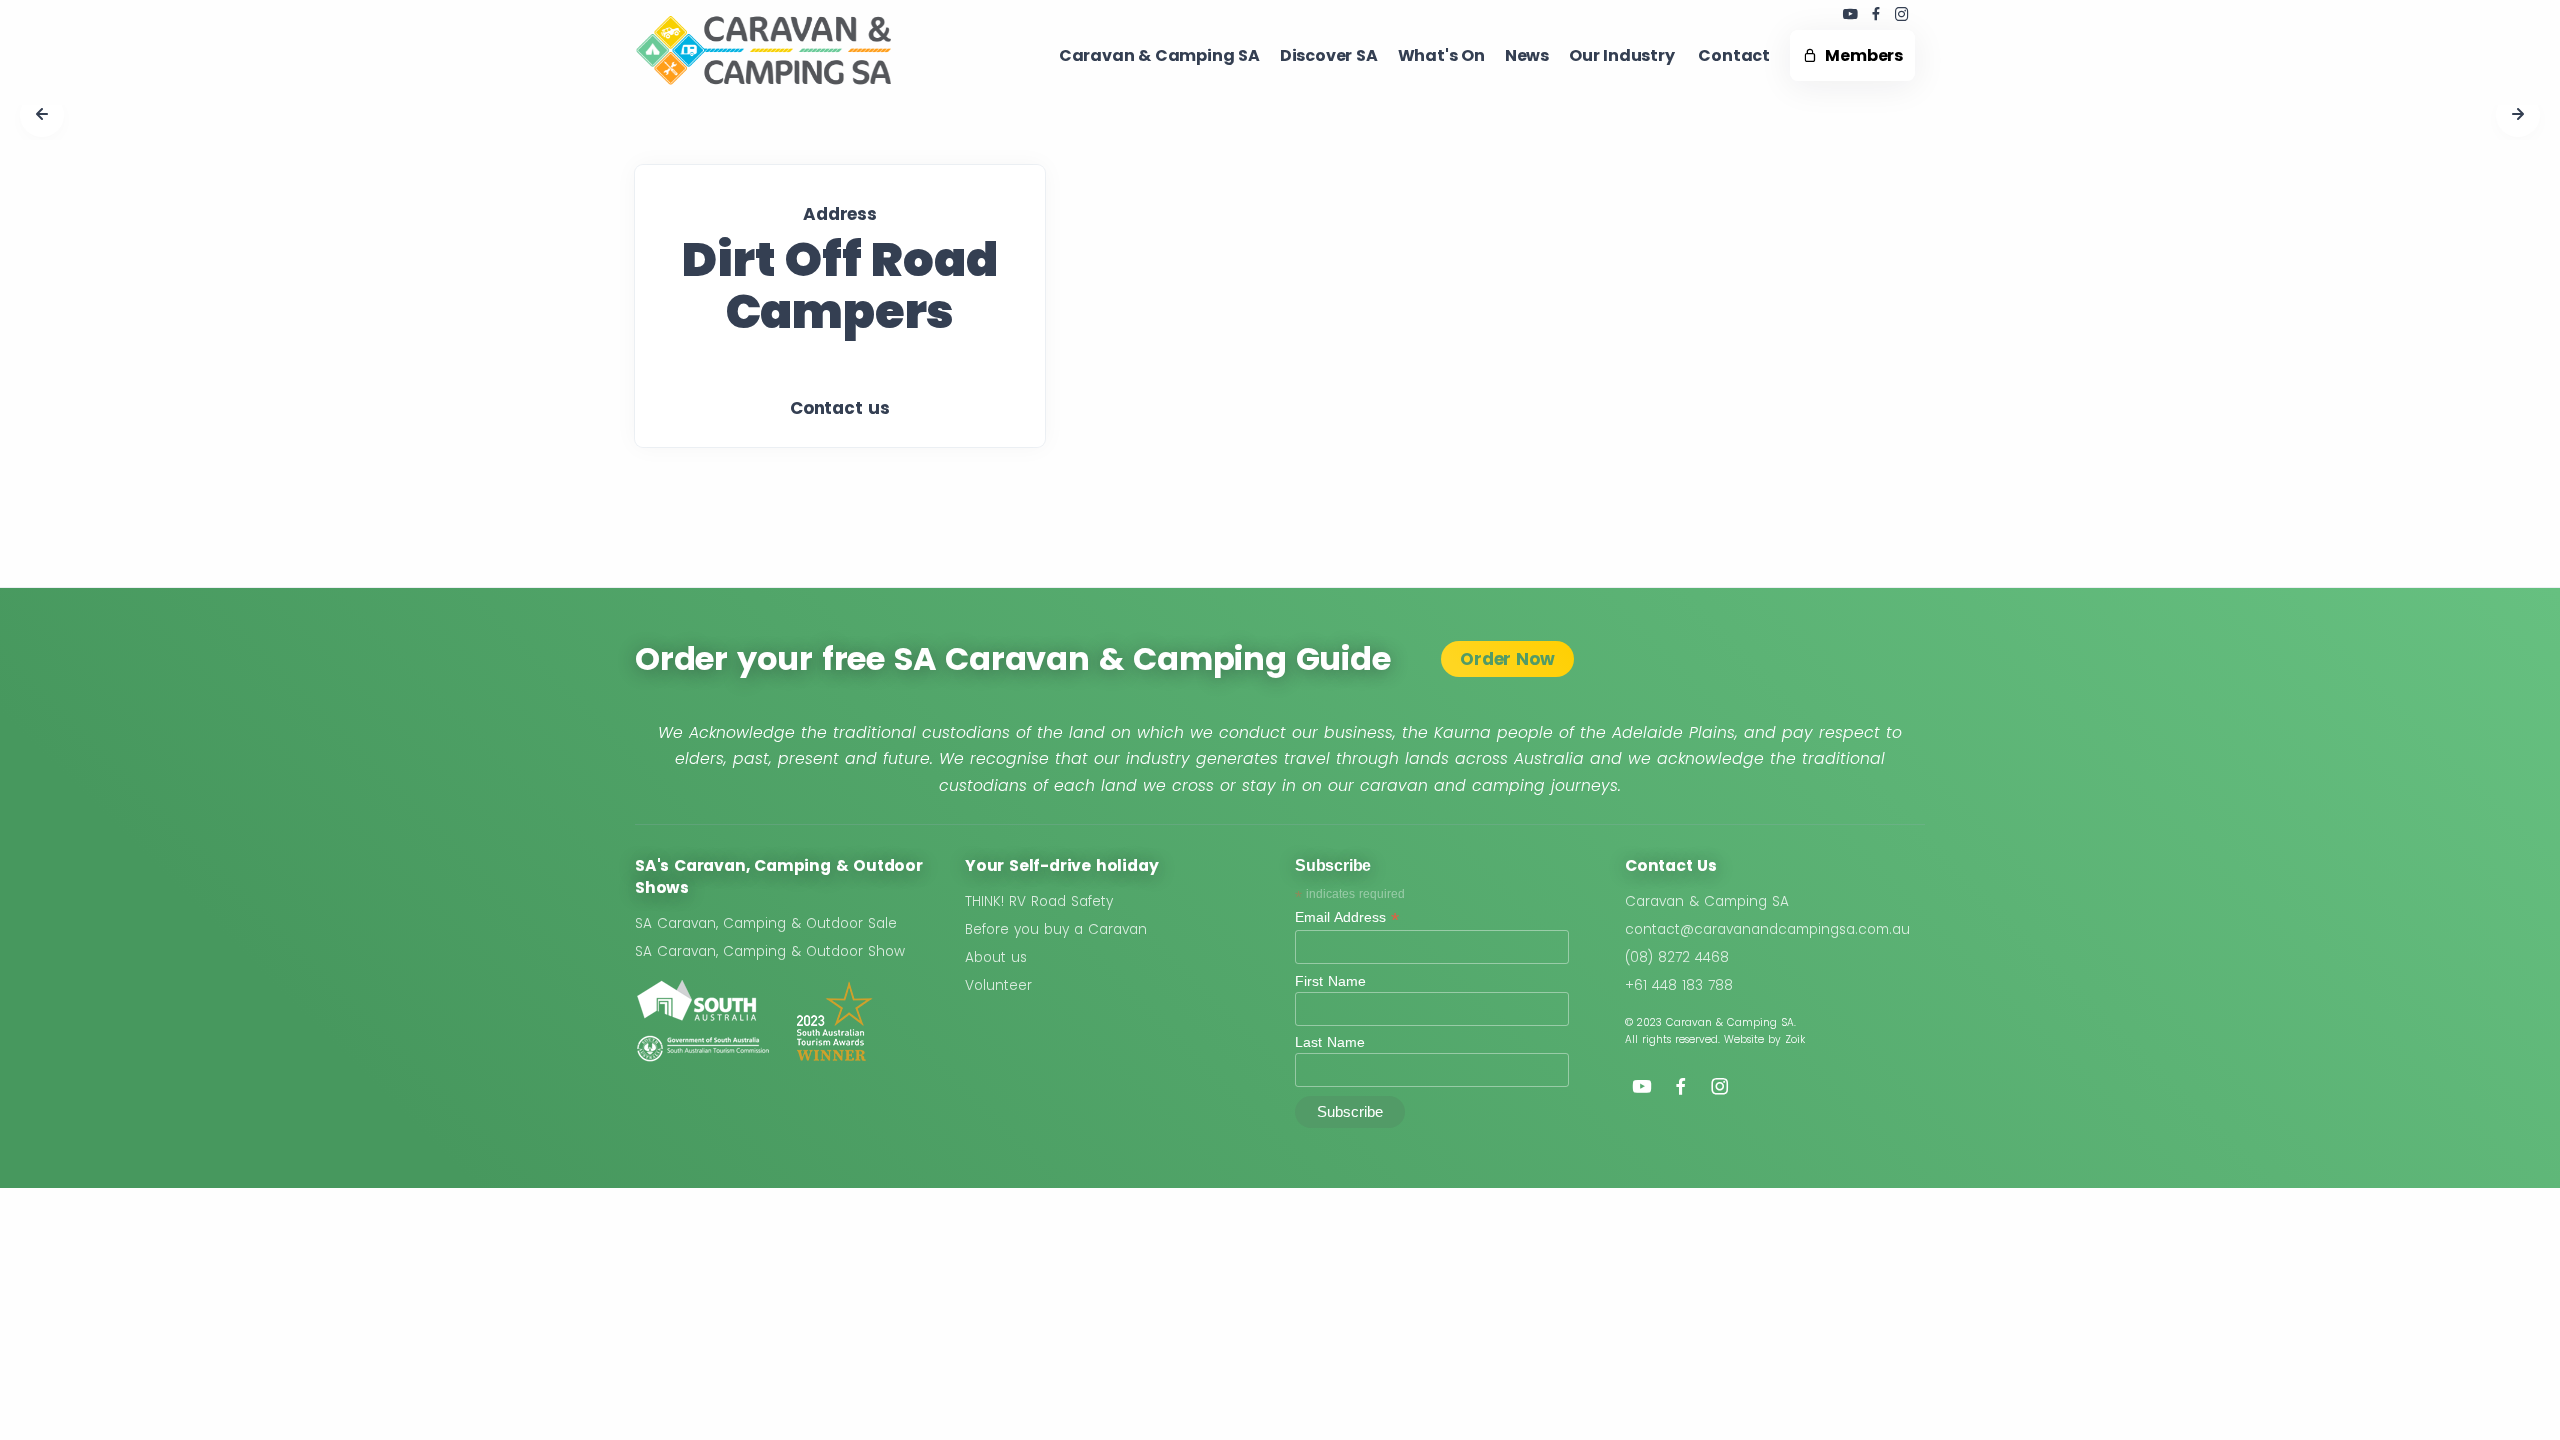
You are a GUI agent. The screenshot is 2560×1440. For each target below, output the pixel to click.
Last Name (1330, 1042)
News (1527, 55)
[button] (42, 115)
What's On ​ (1441, 55)
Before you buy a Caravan (1056, 929)
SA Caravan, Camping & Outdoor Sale (766, 923)
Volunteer (998, 985)
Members (1860, 55)
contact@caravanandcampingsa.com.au (1767, 929)
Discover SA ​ (1329, 55)
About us (996, 957)
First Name (1330, 981)
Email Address (1347, 917)
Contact (1734, 55)
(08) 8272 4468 (1677, 957)
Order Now (1507, 659)
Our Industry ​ (1623, 55)
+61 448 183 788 (1679, 985)
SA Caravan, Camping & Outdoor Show (770, 951)
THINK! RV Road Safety (1039, 901)
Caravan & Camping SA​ (1159, 55)
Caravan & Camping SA (1707, 901)
